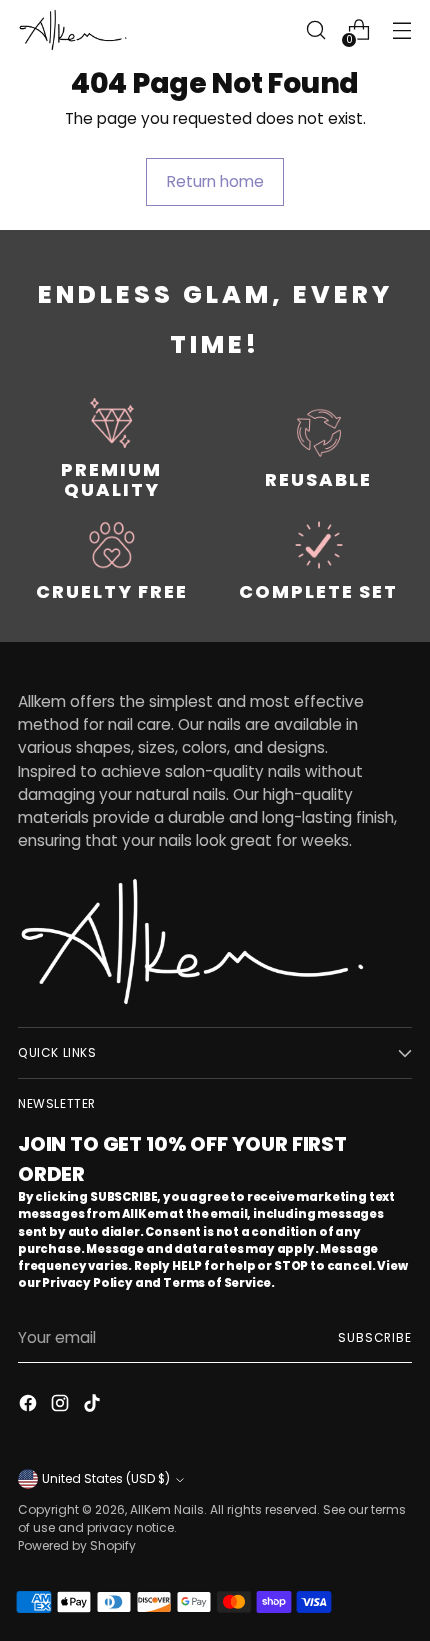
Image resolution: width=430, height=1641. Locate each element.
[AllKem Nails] (73, 29)
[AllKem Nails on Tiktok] (94, 1406)
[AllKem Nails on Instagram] (62, 1406)
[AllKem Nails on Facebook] (30, 1406)
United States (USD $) (106, 1478)
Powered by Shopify (77, 1545)
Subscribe (375, 1337)
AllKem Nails (167, 1509)
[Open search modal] (315, 30)
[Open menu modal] (401, 30)
